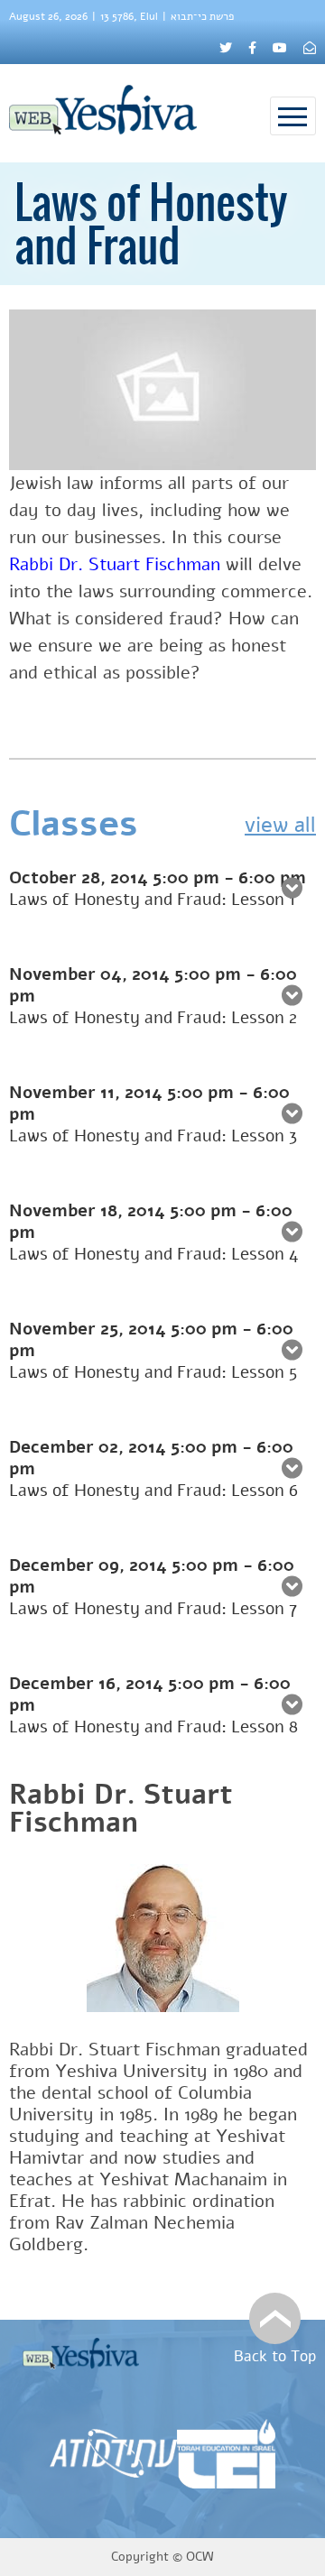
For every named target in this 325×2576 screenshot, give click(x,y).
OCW (200, 2557)
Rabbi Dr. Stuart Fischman (121, 1809)
